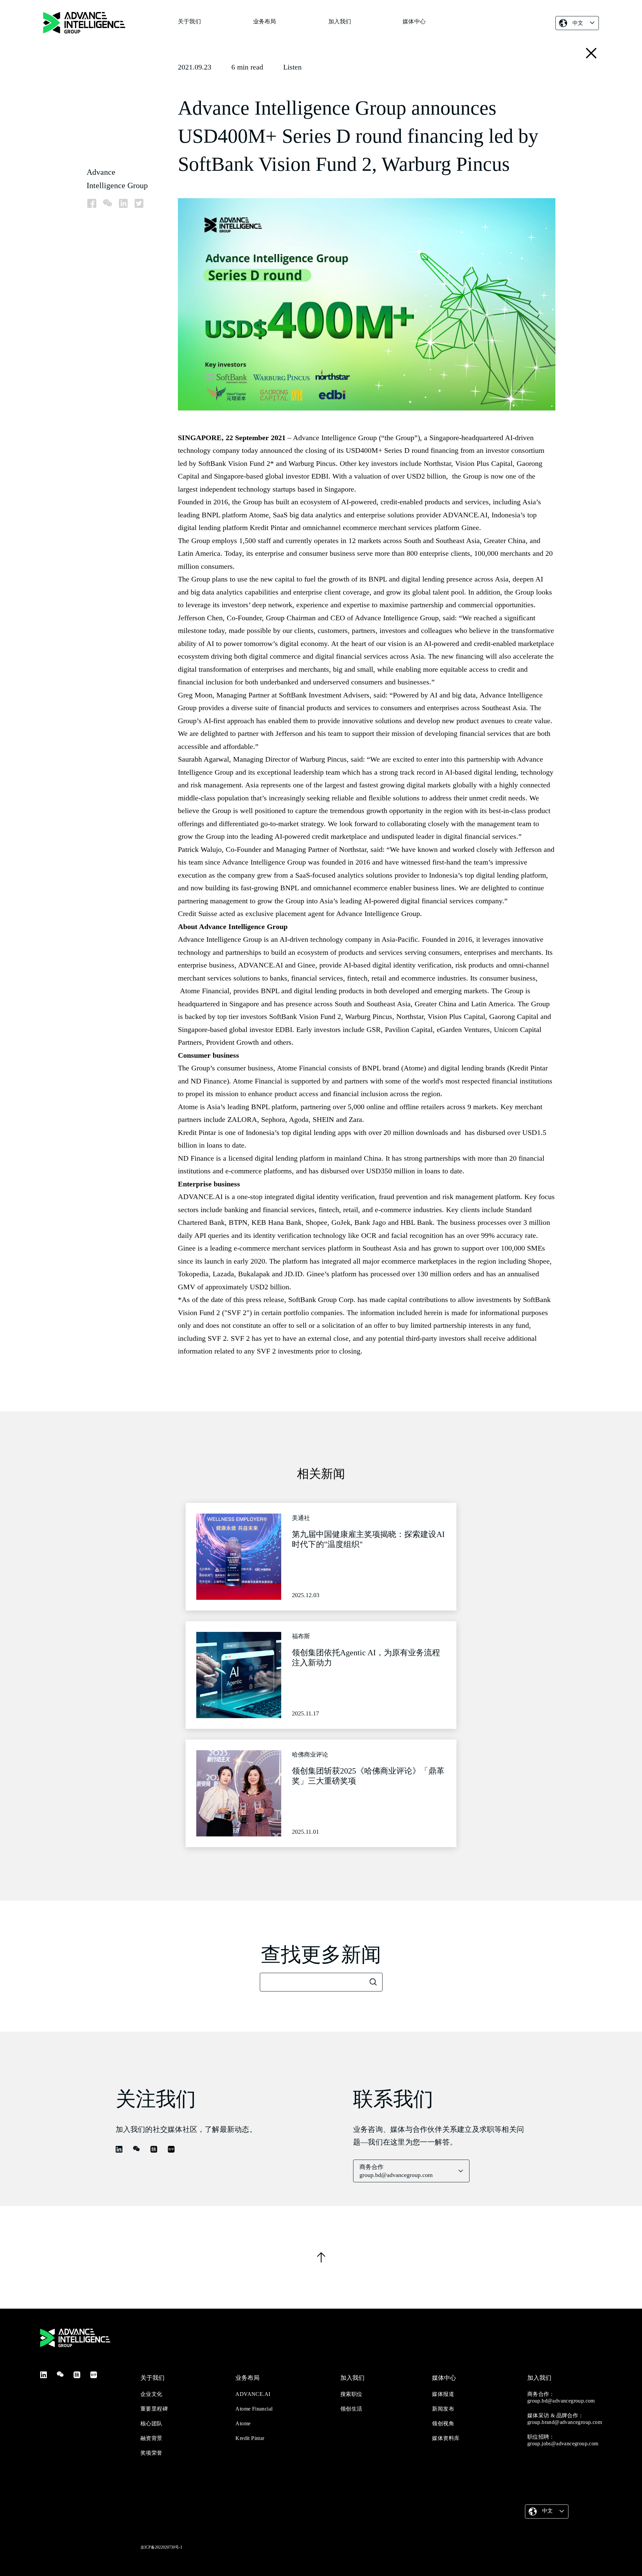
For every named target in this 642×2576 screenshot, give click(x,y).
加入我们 (340, 22)
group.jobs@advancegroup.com (563, 2443)
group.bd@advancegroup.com (561, 2401)
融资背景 (151, 2438)
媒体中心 (414, 22)
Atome (243, 2423)
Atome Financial (254, 2409)
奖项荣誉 (151, 2453)
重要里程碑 (154, 2409)
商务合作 (396, 2171)
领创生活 (351, 2409)
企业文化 (151, 2394)
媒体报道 (443, 2394)
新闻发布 (443, 2409)
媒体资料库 (446, 2438)
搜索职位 (351, 2394)
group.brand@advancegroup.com (565, 2422)
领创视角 (443, 2423)
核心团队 (151, 2423)
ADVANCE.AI (253, 2394)
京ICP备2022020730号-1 (161, 2547)
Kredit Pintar (250, 2438)
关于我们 (189, 22)
